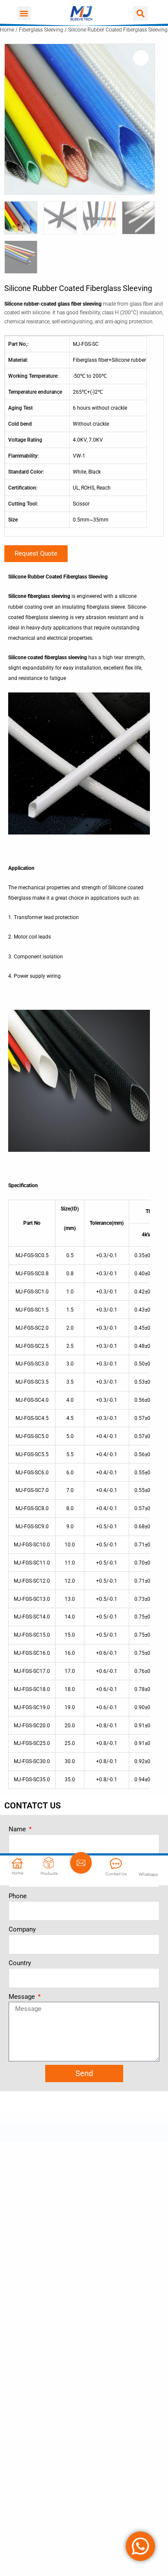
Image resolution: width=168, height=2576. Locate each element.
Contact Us (116, 1874)
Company (22, 1929)
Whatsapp (148, 1874)
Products (49, 1873)
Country (20, 1963)
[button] (24, 13)
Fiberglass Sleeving (41, 30)
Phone (18, 1896)
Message (23, 1997)
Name (18, 1829)
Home (7, 30)
